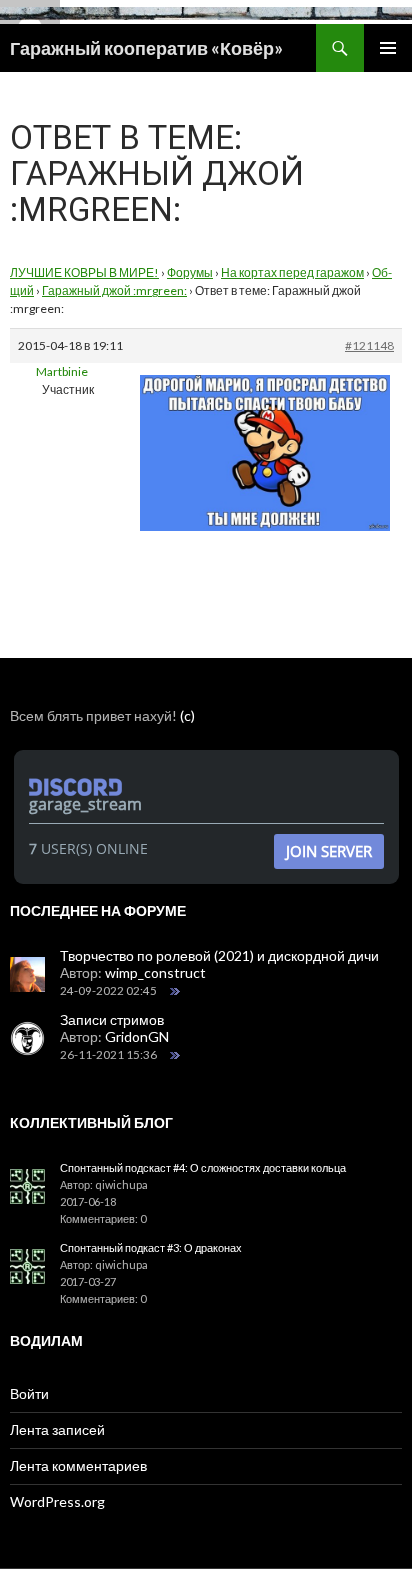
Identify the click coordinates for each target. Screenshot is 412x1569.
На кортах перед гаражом (292, 272)
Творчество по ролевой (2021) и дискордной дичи (219, 955)
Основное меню (388, 48)
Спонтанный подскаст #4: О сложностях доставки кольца (203, 1167)
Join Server (329, 851)
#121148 (369, 345)
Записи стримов (112, 1019)
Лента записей (57, 1429)
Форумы (190, 272)
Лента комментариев (78, 1465)
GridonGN (137, 1036)
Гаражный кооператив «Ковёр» (146, 48)
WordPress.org (57, 1501)
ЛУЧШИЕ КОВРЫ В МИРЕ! (84, 272)
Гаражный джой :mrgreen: (114, 290)
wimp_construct (155, 972)
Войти (29, 1393)
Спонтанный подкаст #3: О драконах (151, 1247)
